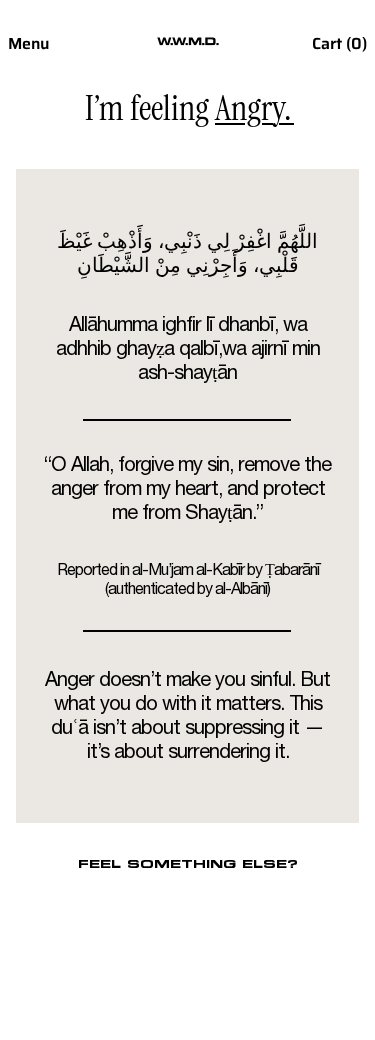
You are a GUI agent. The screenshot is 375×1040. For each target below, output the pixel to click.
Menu (28, 43)
